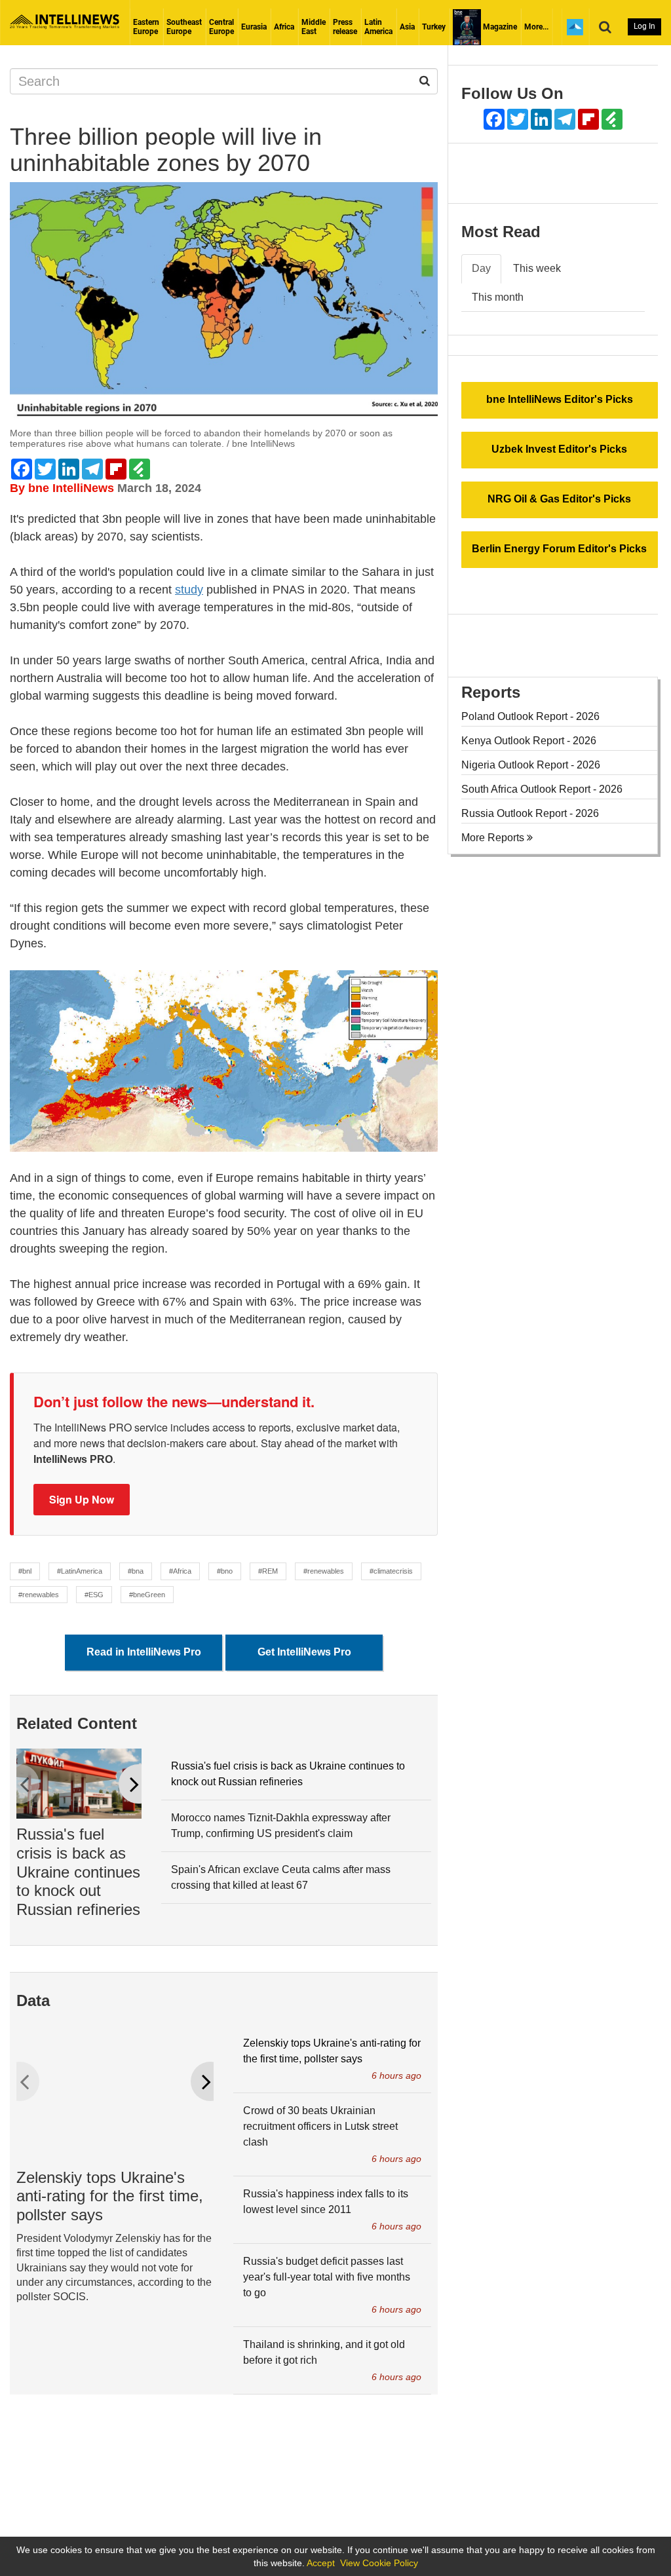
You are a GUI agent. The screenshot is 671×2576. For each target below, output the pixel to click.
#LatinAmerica (80, 1571)
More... (536, 27)
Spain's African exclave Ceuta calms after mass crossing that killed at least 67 (281, 1877)
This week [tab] (537, 268)
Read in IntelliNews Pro (144, 1652)
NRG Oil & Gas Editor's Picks (559, 499)
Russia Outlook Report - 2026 (530, 813)
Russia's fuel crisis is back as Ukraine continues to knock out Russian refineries (78, 1872)
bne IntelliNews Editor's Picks (560, 399)
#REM (268, 1571)
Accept (321, 2563)
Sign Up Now (82, 1499)
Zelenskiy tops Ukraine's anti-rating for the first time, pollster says (110, 2196)
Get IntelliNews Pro (304, 1652)
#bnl (25, 1571)
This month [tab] (498, 297)
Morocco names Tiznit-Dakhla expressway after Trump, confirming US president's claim (281, 1826)
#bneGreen (147, 1595)
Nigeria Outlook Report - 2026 (531, 765)
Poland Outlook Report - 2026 (530, 716)
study (189, 590)
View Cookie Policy (379, 2563)
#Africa (180, 1571)
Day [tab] (481, 268)
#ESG (94, 1595)
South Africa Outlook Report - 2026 (542, 789)
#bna (136, 1571)
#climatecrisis (391, 1571)
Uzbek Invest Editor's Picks (559, 449)
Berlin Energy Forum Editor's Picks (559, 549)
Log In (644, 26)
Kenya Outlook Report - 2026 (529, 741)
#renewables (324, 1571)
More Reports (494, 838)
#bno (225, 1571)
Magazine (499, 27)
